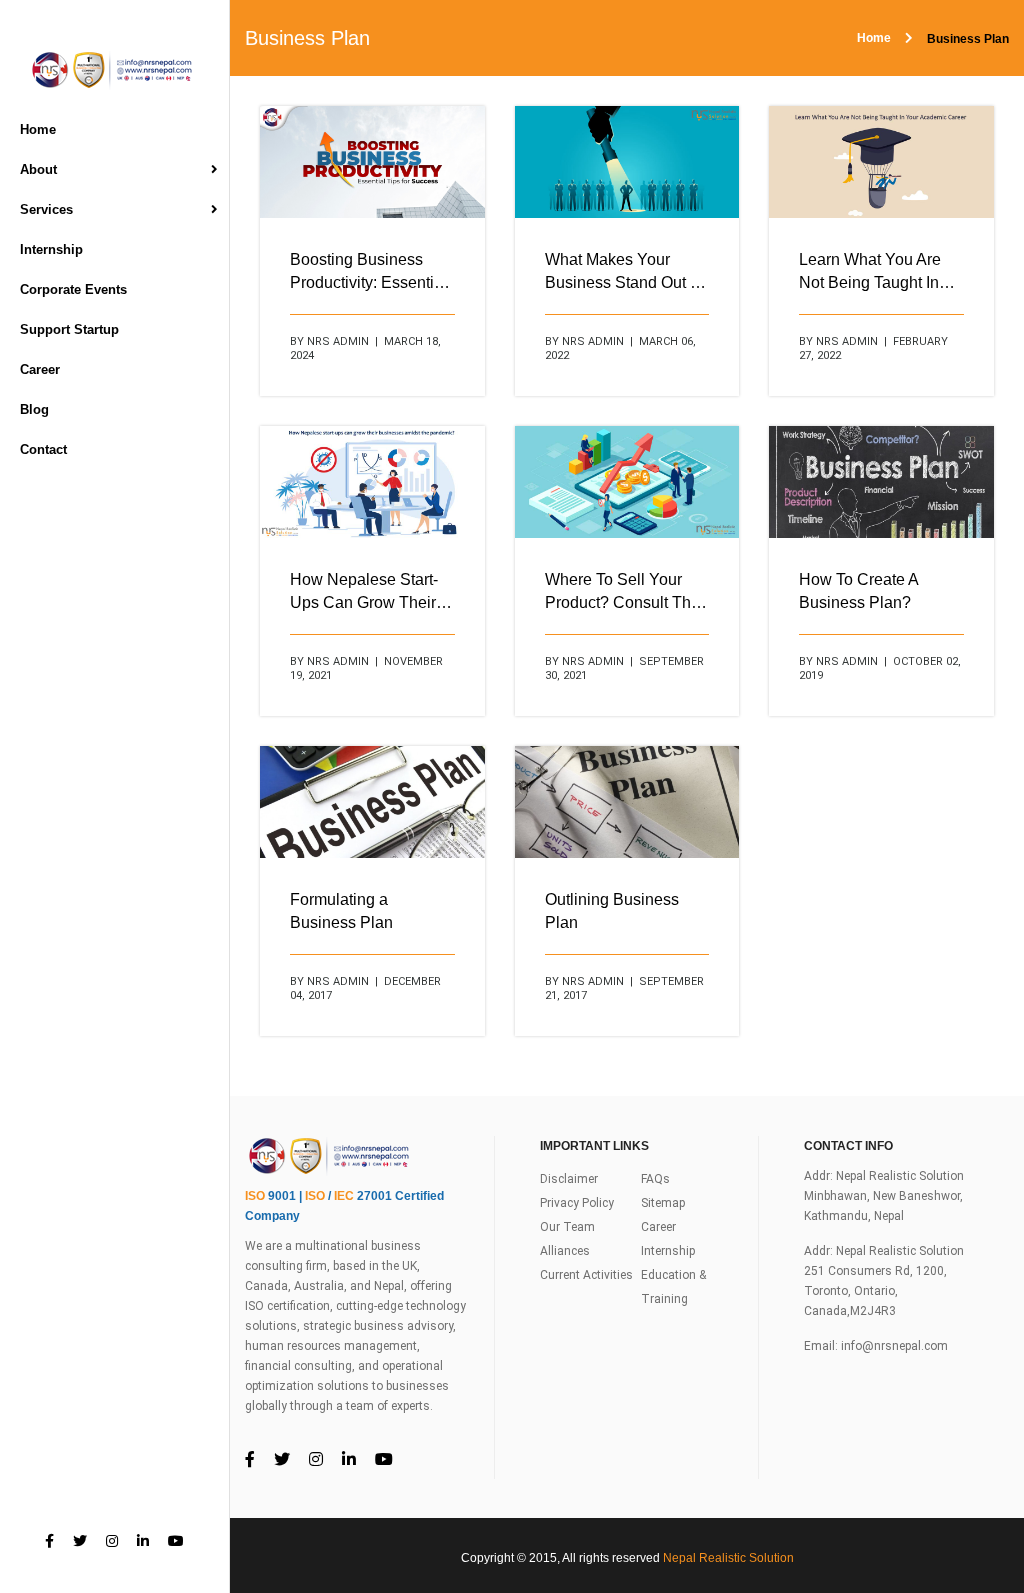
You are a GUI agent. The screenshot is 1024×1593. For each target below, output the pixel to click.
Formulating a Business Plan (341, 911)
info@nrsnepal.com (894, 1346)
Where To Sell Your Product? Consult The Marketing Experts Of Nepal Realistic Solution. (622, 592)
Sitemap (663, 1203)
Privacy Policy (577, 1203)
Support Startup (69, 329)
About (38, 169)
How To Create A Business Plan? (858, 591)
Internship (51, 249)
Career (40, 369)
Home (38, 129)
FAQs (655, 1179)
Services (46, 209)
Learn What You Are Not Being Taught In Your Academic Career (879, 272)
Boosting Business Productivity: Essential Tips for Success (368, 272)
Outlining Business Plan (612, 911)
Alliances (565, 1251)
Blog (34, 409)
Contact (43, 449)
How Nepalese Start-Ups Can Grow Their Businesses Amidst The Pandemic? (364, 592)
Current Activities (586, 1275)
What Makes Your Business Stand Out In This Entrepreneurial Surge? (624, 272)
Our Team (567, 1227)
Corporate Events (73, 289)
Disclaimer (569, 1179)
